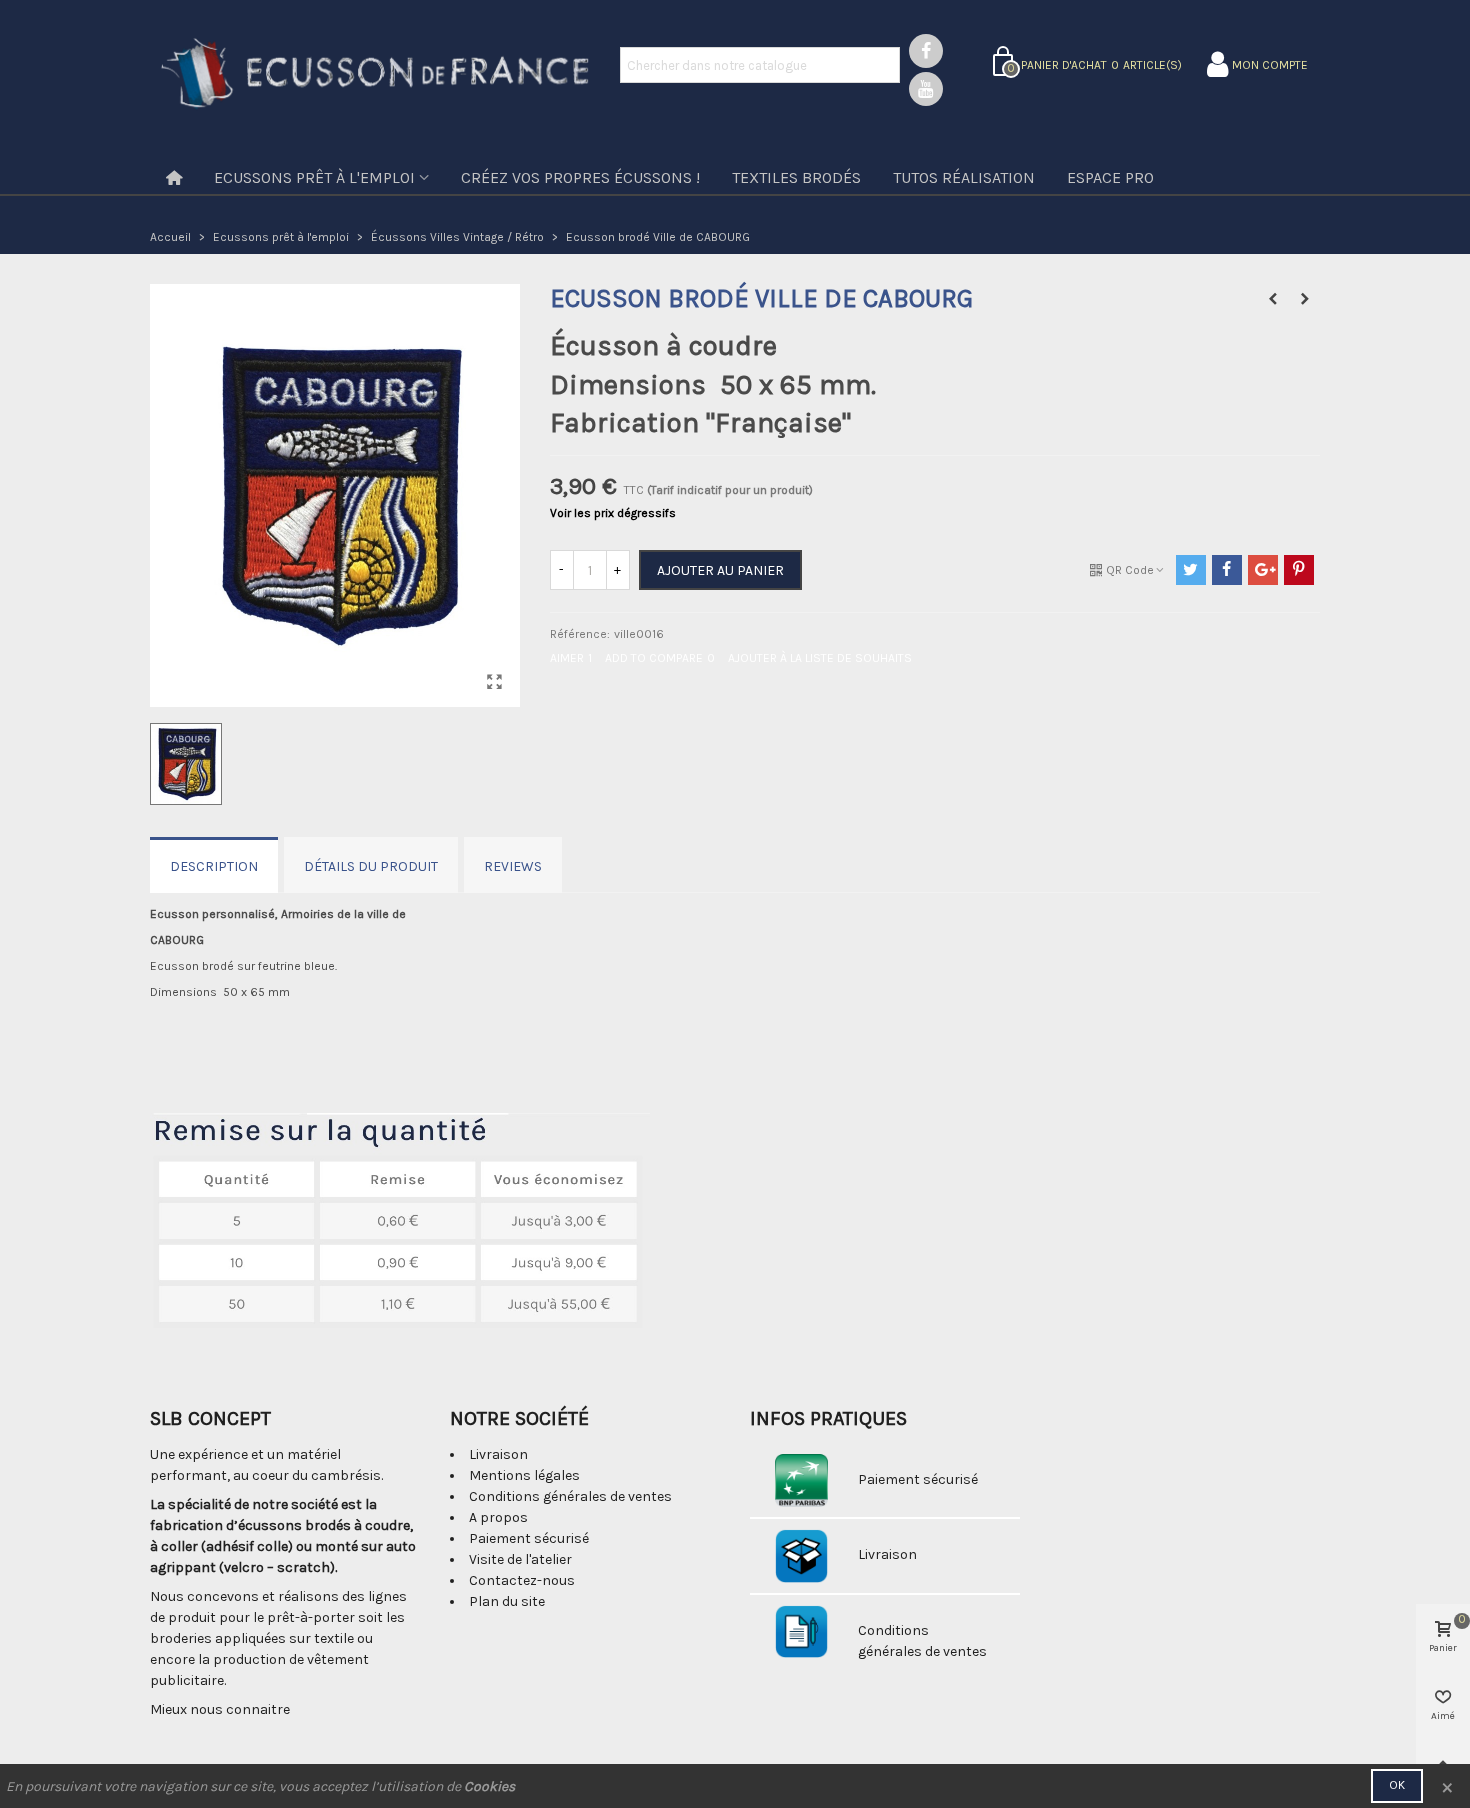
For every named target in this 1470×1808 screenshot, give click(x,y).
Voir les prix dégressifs (613, 513)
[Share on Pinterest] (1299, 570)
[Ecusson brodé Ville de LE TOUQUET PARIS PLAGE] (1305, 299)
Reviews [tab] (513, 866)
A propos (498, 1517)
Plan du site (507, 1601)
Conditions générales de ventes (570, 1496)
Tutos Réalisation (964, 177)
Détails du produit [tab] (371, 866)
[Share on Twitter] (1191, 570)
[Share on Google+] (1263, 570)
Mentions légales (524, 1475)
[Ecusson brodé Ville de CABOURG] (495, 682)
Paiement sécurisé (529, 1538)
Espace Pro (1110, 177)
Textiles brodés (796, 177)
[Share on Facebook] (1227, 570)
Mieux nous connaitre (220, 1709)
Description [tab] (214, 866)
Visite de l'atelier (520, 1559)
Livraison (498, 1454)
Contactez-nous (522, 1580)
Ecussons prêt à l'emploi (314, 177)
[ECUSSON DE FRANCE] (375, 75)
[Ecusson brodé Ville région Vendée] (1273, 299)
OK (1397, 1785)
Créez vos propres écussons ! (580, 177)
